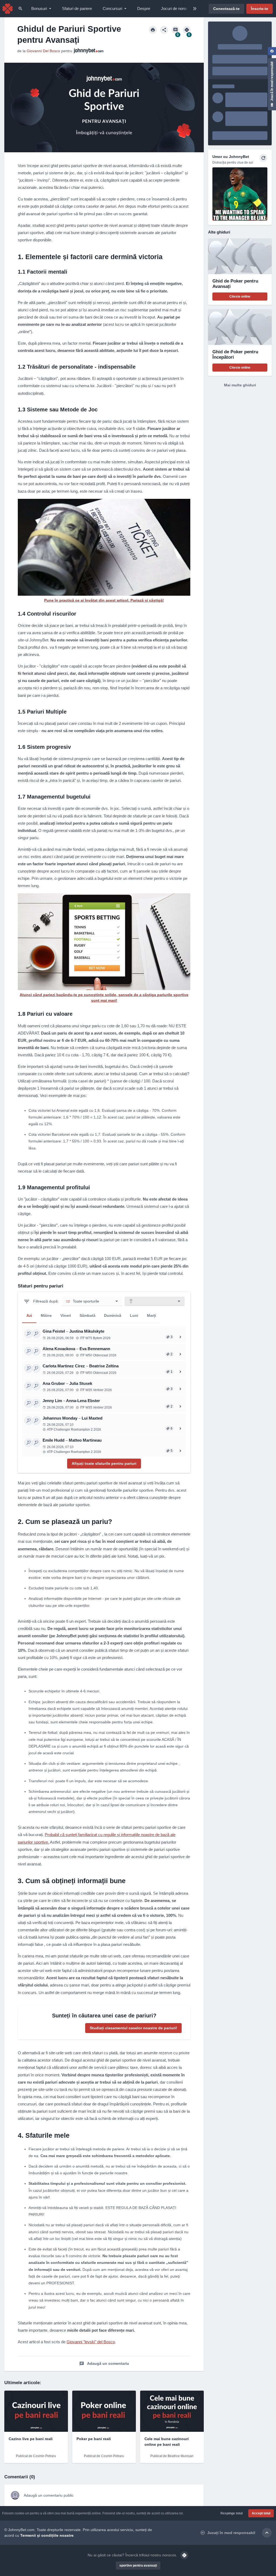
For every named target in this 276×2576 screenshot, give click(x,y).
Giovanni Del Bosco (43, 51)
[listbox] (92, 1301)
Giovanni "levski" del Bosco (91, 2342)
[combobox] (155, 1301)
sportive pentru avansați (138, 2566)
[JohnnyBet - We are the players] (8, 9)
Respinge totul (232, 2513)
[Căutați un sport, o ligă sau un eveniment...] (20, 9)
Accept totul (261, 2513)
